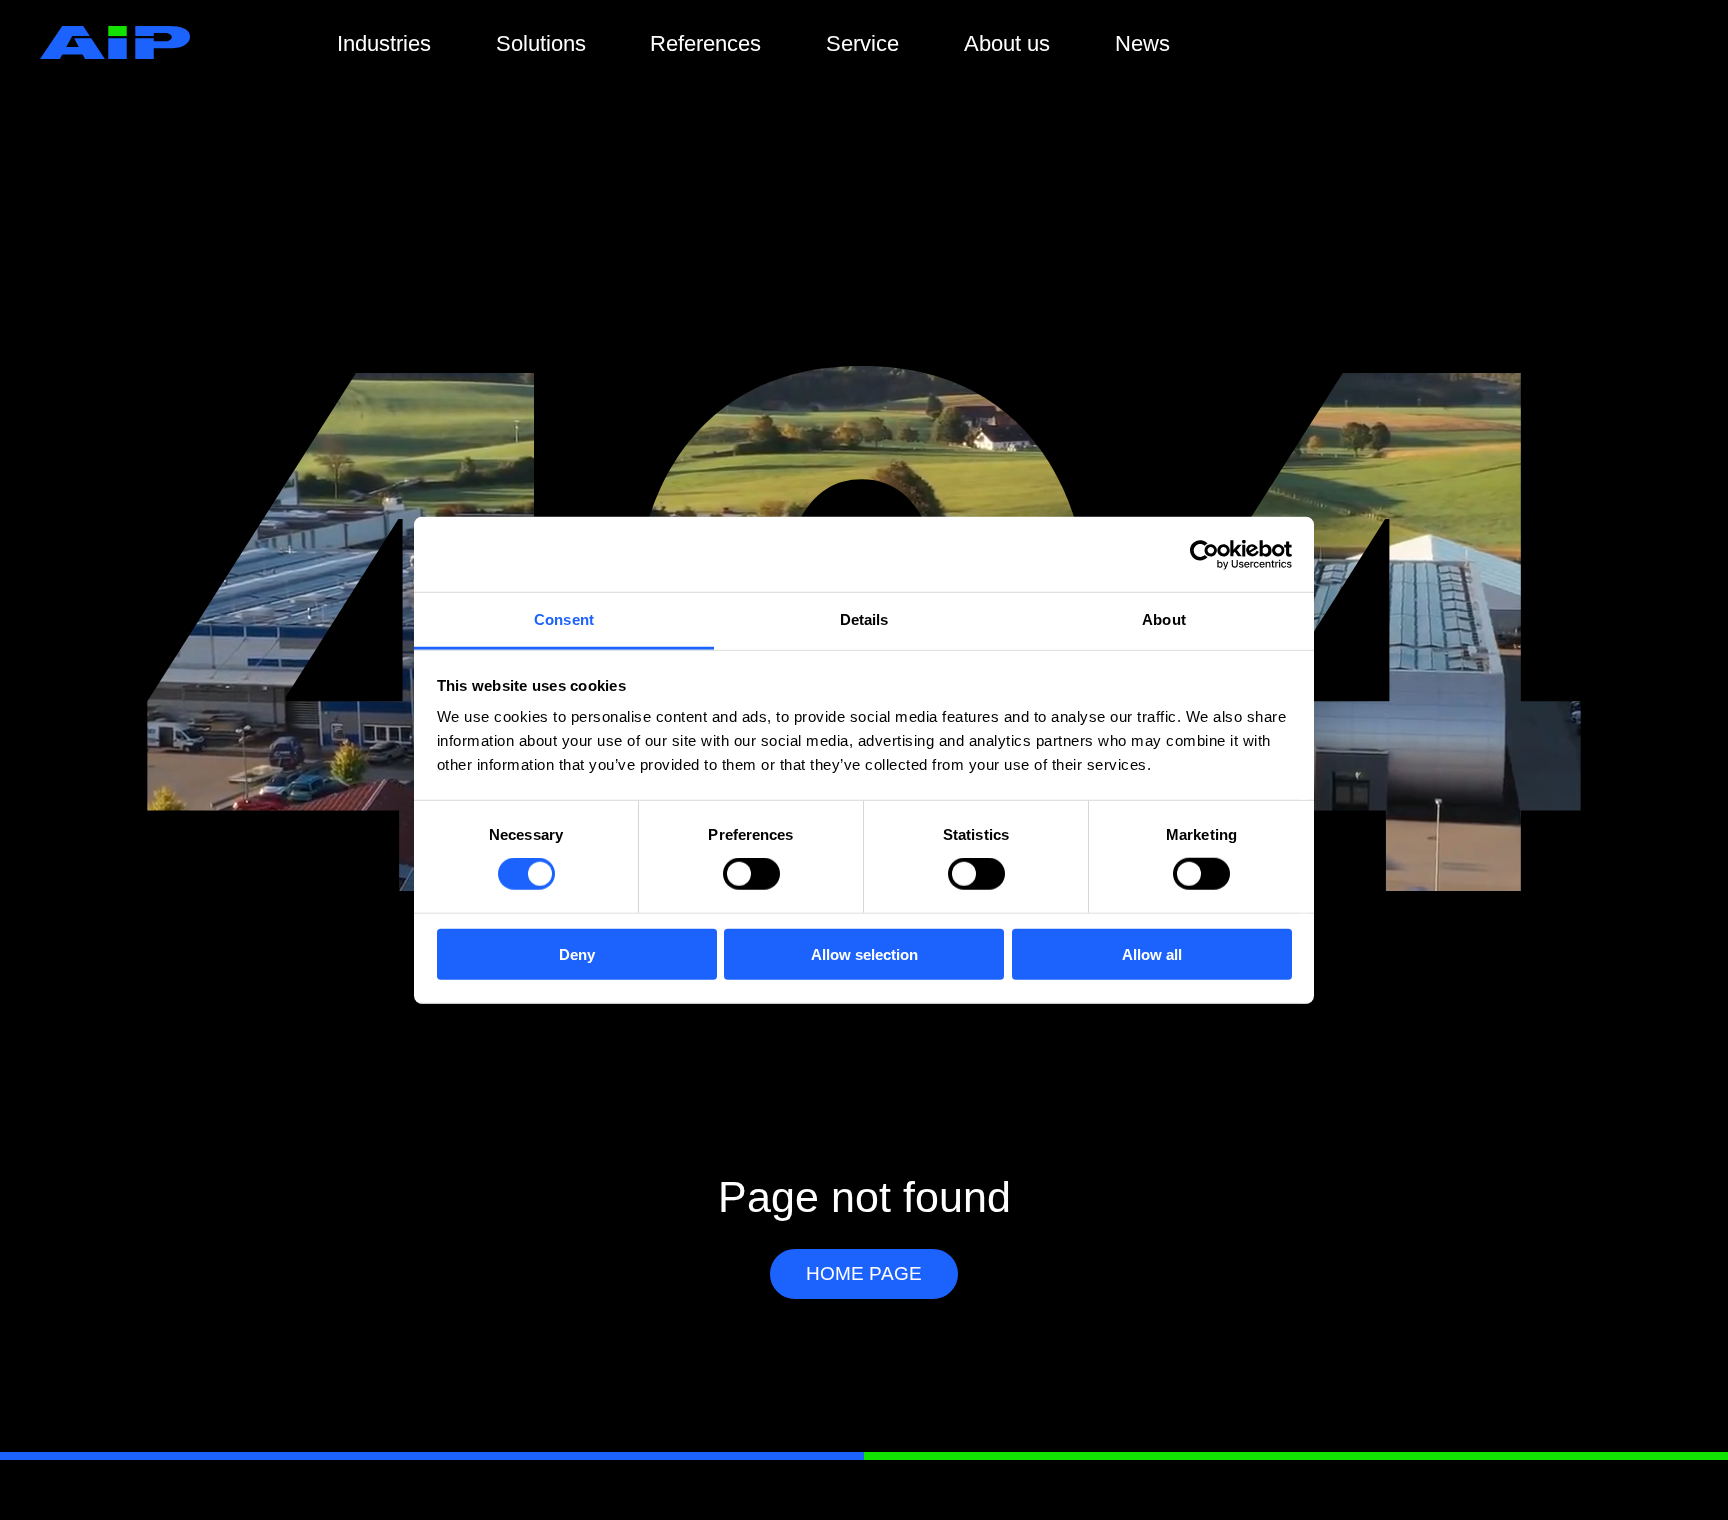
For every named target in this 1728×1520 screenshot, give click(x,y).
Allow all (1152, 954)
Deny (577, 954)
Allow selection (864, 954)
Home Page (864, 1273)
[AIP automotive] (115, 53)
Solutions (541, 43)
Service (862, 43)
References (705, 43)
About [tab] (1164, 619)
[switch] (751, 874)
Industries (384, 43)
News (1142, 43)
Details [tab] (864, 619)
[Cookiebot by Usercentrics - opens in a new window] (1204, 554)
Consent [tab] (564, 619)
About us (1007, 43)
